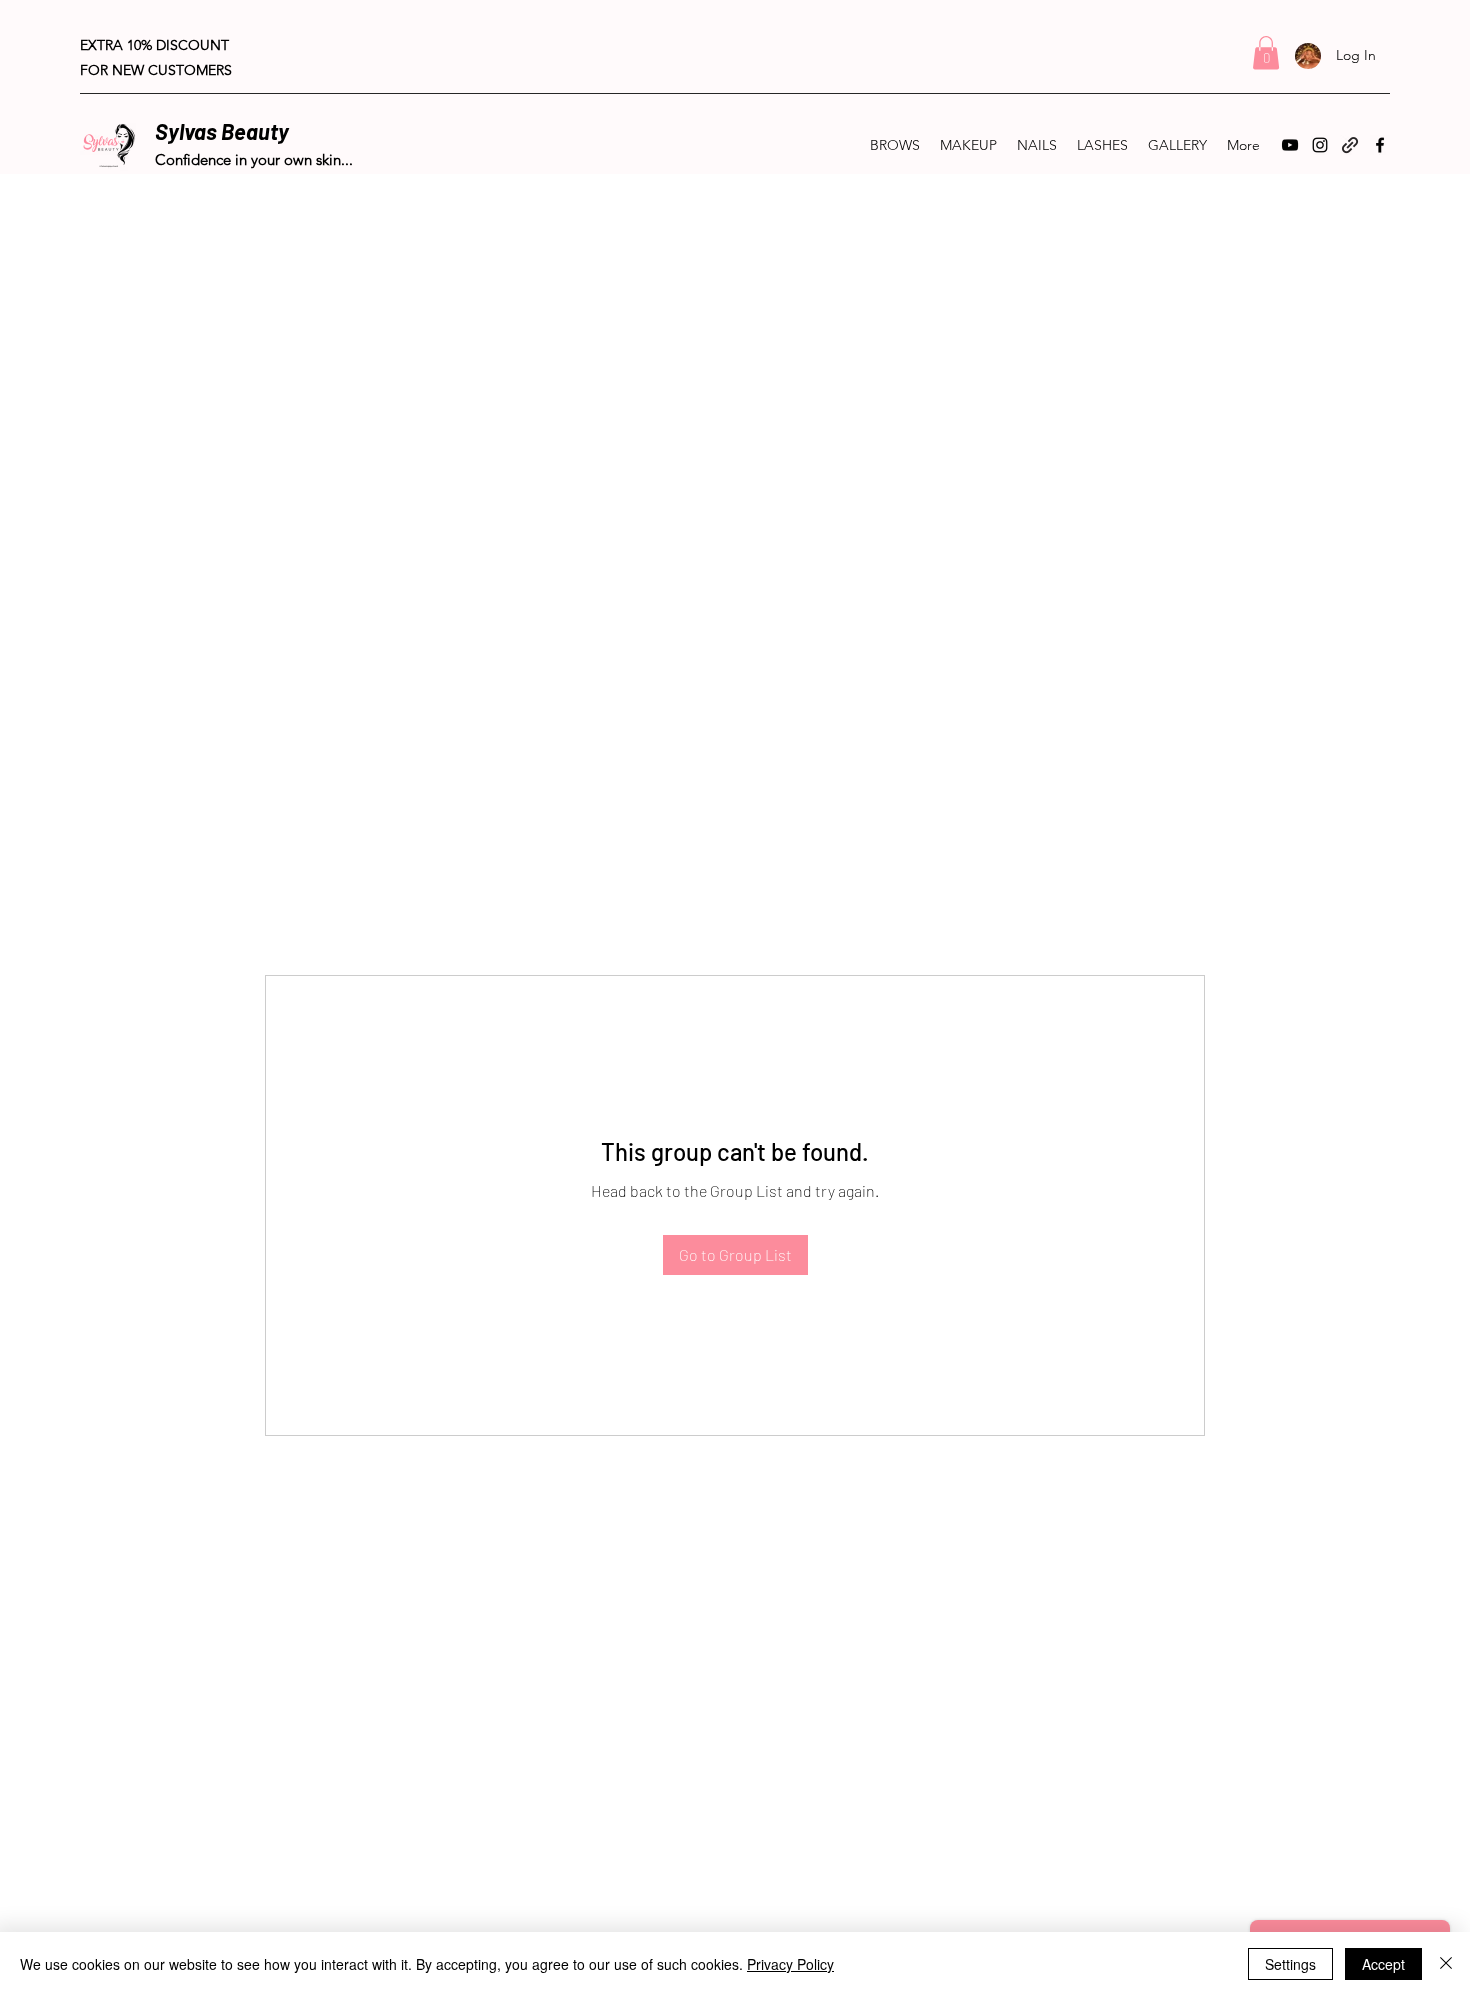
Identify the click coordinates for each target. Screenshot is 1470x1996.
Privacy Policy (790, 1964)
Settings (1290, 1964)
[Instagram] (1320, 145)
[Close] (1446, 1964)
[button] (1266, 52)
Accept (1383, 1964)
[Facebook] (1380, 145)
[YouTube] (1290, 145)
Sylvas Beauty (222, 131)
